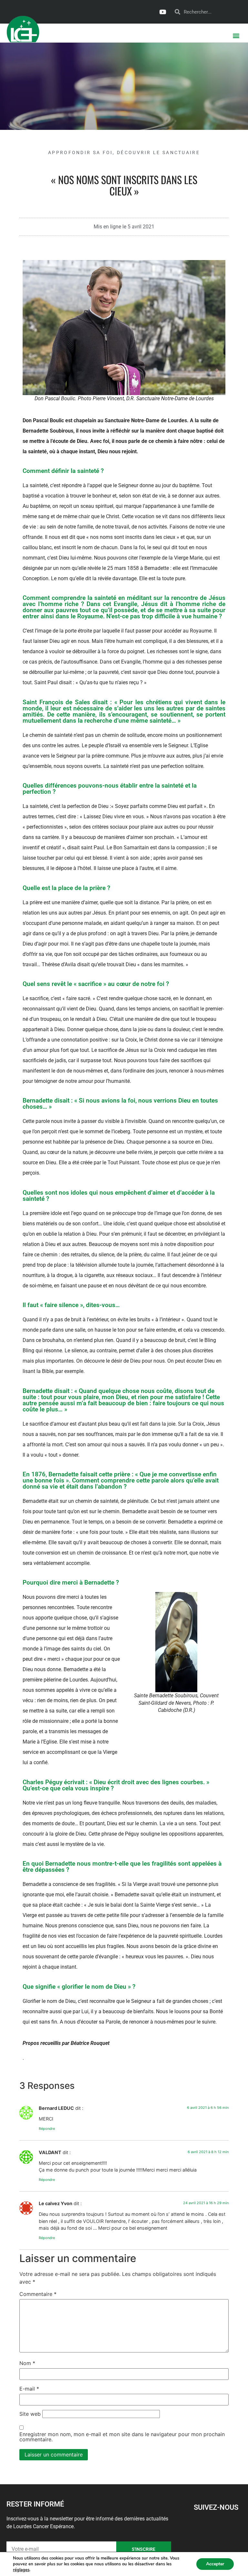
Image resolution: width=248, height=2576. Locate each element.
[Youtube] (162, 12)
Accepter (215, 2564)
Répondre (47, 2129)
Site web (30, 2414)
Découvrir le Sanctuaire (158, 152)
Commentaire (38, 2294)
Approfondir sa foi (80, 152)
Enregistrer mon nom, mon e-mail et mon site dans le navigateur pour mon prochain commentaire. (122, 2437)
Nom (27, 2363)
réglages (21, 2570)
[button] (236, 35)
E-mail (29, 2389)
